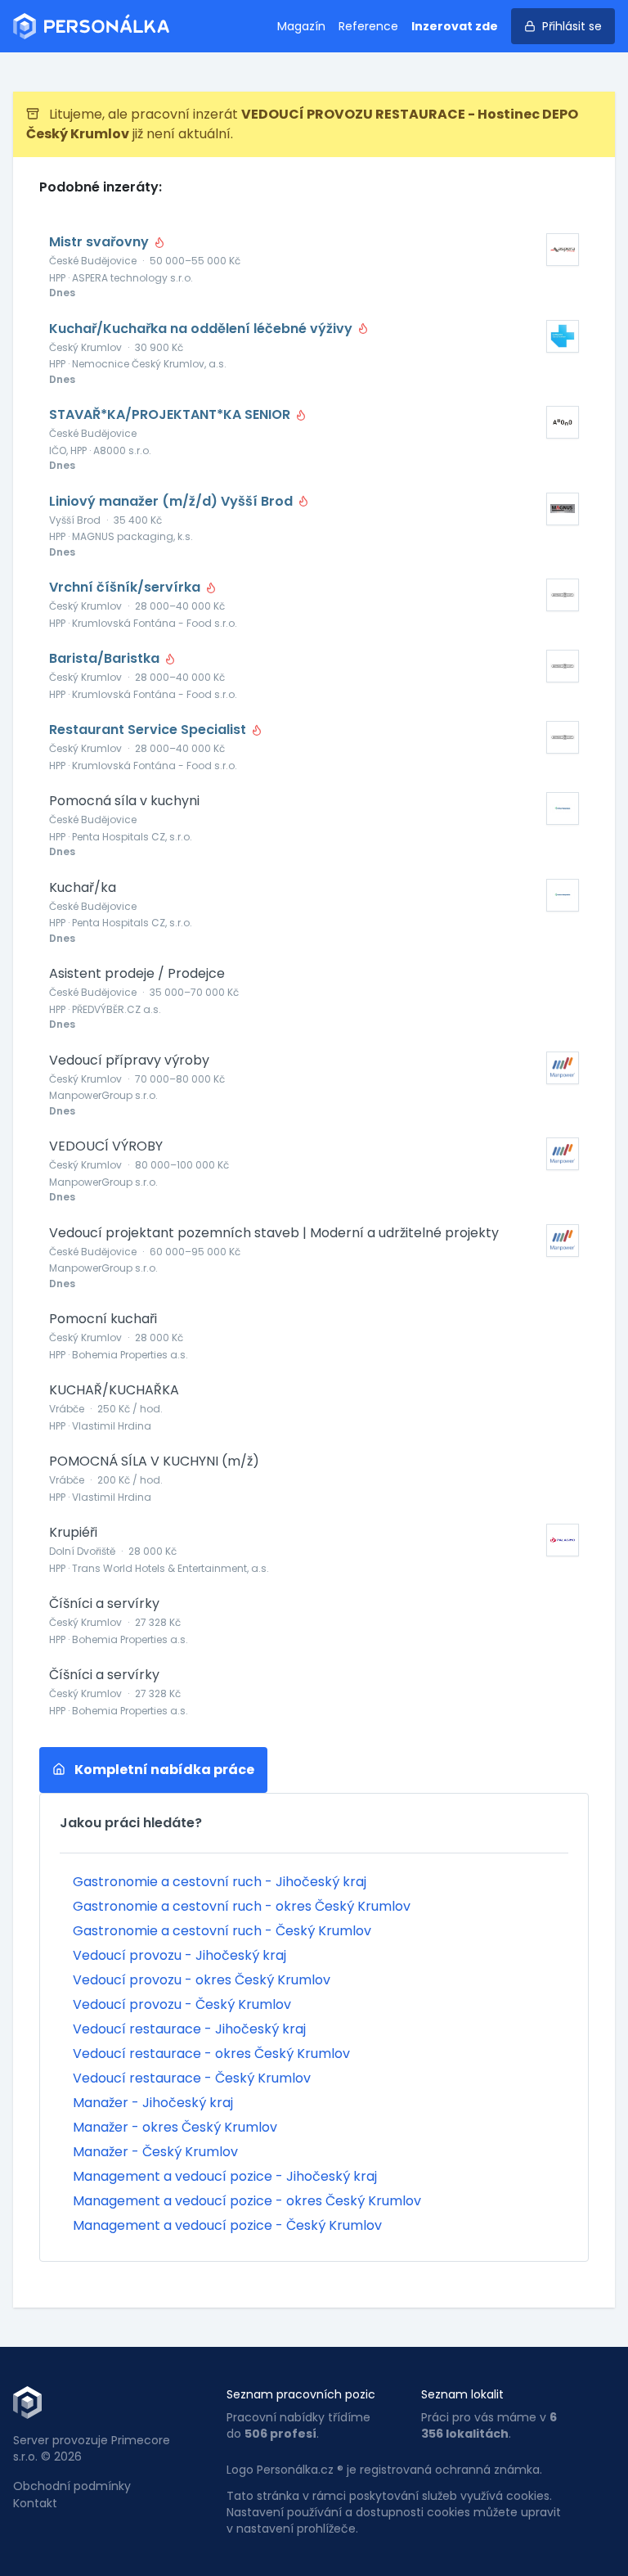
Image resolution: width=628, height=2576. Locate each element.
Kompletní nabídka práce (163, 1770)
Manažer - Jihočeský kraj (153, 2103)
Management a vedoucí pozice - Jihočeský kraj (225, 2176)
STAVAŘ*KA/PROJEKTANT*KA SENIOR (171, 415)
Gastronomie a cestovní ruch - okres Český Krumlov (242, 1906)
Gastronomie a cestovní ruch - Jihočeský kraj (220, 1882)
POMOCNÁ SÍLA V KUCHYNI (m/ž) (154, 1461)
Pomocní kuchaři (103, 1319)
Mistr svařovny (101, 242)
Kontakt (35, 2503)
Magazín (301, 26)
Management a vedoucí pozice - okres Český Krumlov (247, 2201)
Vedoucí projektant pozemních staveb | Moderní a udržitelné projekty (274, 1233)
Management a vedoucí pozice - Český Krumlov (227, 2225)
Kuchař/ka (83, 888)
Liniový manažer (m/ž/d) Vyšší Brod (173, 502)
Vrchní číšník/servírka (126, 588)
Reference (368, 26)
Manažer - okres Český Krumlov (175, 2127)
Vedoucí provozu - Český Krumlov (182, 2004)
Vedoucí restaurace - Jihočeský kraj (189, 2029)
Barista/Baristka (106, 659)
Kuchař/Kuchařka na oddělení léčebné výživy (202, 329)
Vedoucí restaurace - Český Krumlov (192, 2078)
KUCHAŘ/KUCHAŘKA (114, 1390)
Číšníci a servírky (104, 1604)
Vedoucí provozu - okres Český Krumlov (202, 1980)
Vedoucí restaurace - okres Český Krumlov (211, 2054)
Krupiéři (73, 1533)
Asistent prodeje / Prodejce (137, 974)
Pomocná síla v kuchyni (124, 801)
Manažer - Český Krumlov (155, 2152)
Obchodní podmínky (72, 2486)
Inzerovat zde (455, 26)
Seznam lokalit (462, 2394)
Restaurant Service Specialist (149, 730)
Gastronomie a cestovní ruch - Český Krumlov (222, 1931)
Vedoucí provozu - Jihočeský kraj (179, 1955)
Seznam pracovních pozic (301, 2394)
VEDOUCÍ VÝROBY (106, 1146)
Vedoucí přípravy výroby (129, 1061)
